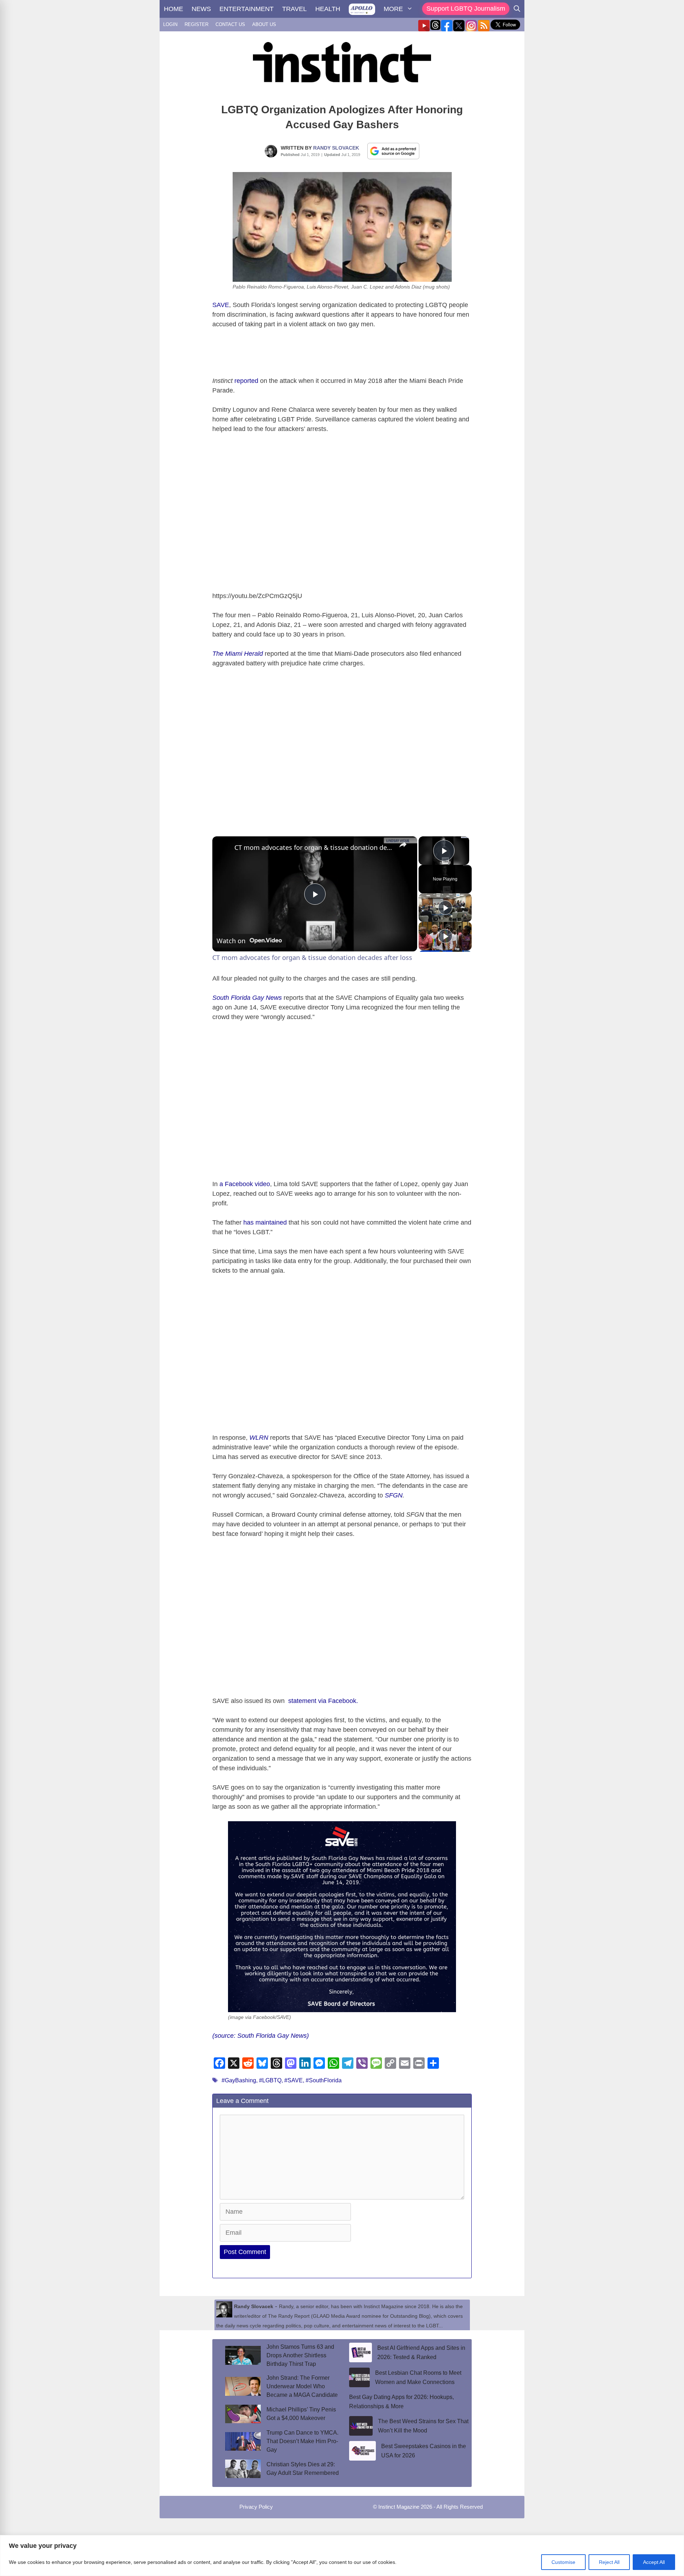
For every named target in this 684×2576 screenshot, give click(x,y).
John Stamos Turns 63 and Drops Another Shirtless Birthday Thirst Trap (300, 2355)
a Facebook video (245, 1184)
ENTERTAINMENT (247, 9)
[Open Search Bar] (517, 9)
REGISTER (196, 24)
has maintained (265, 1222)
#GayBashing (239, 2080)
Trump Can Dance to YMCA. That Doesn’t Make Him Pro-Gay (302, 2441)
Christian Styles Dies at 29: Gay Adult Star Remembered (303, 2469)
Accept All (654, 2562)
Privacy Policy (256, 2507)
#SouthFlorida (324, 2080)
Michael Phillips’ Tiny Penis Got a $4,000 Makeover (301, 2414)
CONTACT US (230, 24)
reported (246, 381)
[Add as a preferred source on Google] (393, 151)
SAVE (221, 305)
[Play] (445, 908)
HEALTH (328, 9)
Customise (563, 2562)
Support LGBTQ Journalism (466, 9)
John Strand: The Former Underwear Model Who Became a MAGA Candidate (302, 2386)
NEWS (201, 9)
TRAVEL (294, 9)
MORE (393, 9)
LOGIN (170, 24)
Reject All (609, 2562)
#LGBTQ (270, 2080)
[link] (224, 848)
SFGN (394, 1495)
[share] (403, 845)
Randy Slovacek (336, 148)
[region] (342, 2556)
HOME (173, 9)
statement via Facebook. (322, 1701)
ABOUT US (264, 24)
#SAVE (294, 2080)
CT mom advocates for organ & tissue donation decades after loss (314, 847)
